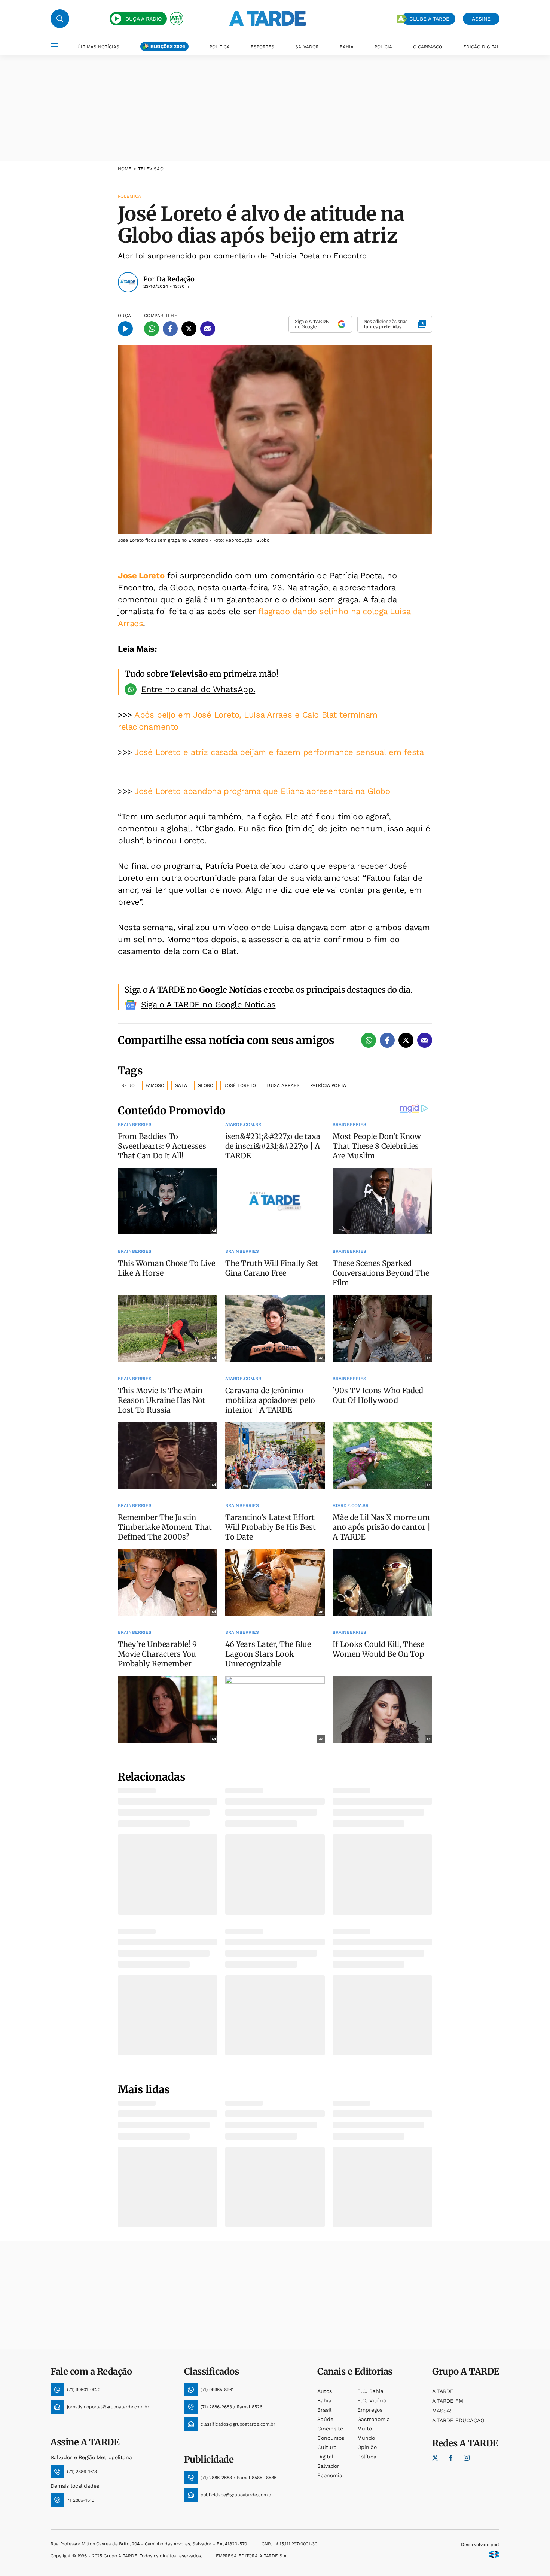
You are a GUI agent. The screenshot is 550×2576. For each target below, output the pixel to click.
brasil (324, 2410)
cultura (327, 2447)
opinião (367, 2447)
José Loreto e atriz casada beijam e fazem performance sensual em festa (279, 752)
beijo (128, 1085)
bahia (324, 2400)
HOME (125, 169)
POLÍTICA (220, 47)
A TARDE (443, 2391)
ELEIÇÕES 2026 (168, 46)
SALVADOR (307, 47)
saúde (325, 2419)
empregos (370, 2410)
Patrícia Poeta (328, 1085)
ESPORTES (262, 47)
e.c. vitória (372, 2400)
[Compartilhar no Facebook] (170, 329)
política (367, 2457)
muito (365, 2429)
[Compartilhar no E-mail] (208, 329)
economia (330, 2475)
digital (325, 2457)
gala (181, 1085)
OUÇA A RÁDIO (143, 19)
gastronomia (374, 2419)
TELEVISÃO (151, 169)
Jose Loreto (141, 576)
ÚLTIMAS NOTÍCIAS (98, 47)
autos (325, 2391)
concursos (331, 2438)
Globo (206, 1085)
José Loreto (240, 1085)
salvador (328, 2466)
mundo (366, 2438)
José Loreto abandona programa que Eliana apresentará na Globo (262, 791)
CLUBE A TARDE (429, 19)
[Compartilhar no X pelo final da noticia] (406, 1040)
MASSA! (442, 2411)
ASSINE (481, 19)
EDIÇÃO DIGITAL (481, 47)
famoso (155, 1085)
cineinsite (330, 2429)
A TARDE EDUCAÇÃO (458, 2420)
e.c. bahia (370, 2391)
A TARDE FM (448, 2401)
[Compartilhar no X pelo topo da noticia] (189, 329)
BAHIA (347, 47)
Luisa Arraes (283, 1085)
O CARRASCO (428, 47)
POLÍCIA (383, 47)
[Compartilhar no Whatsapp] (152, 329)
